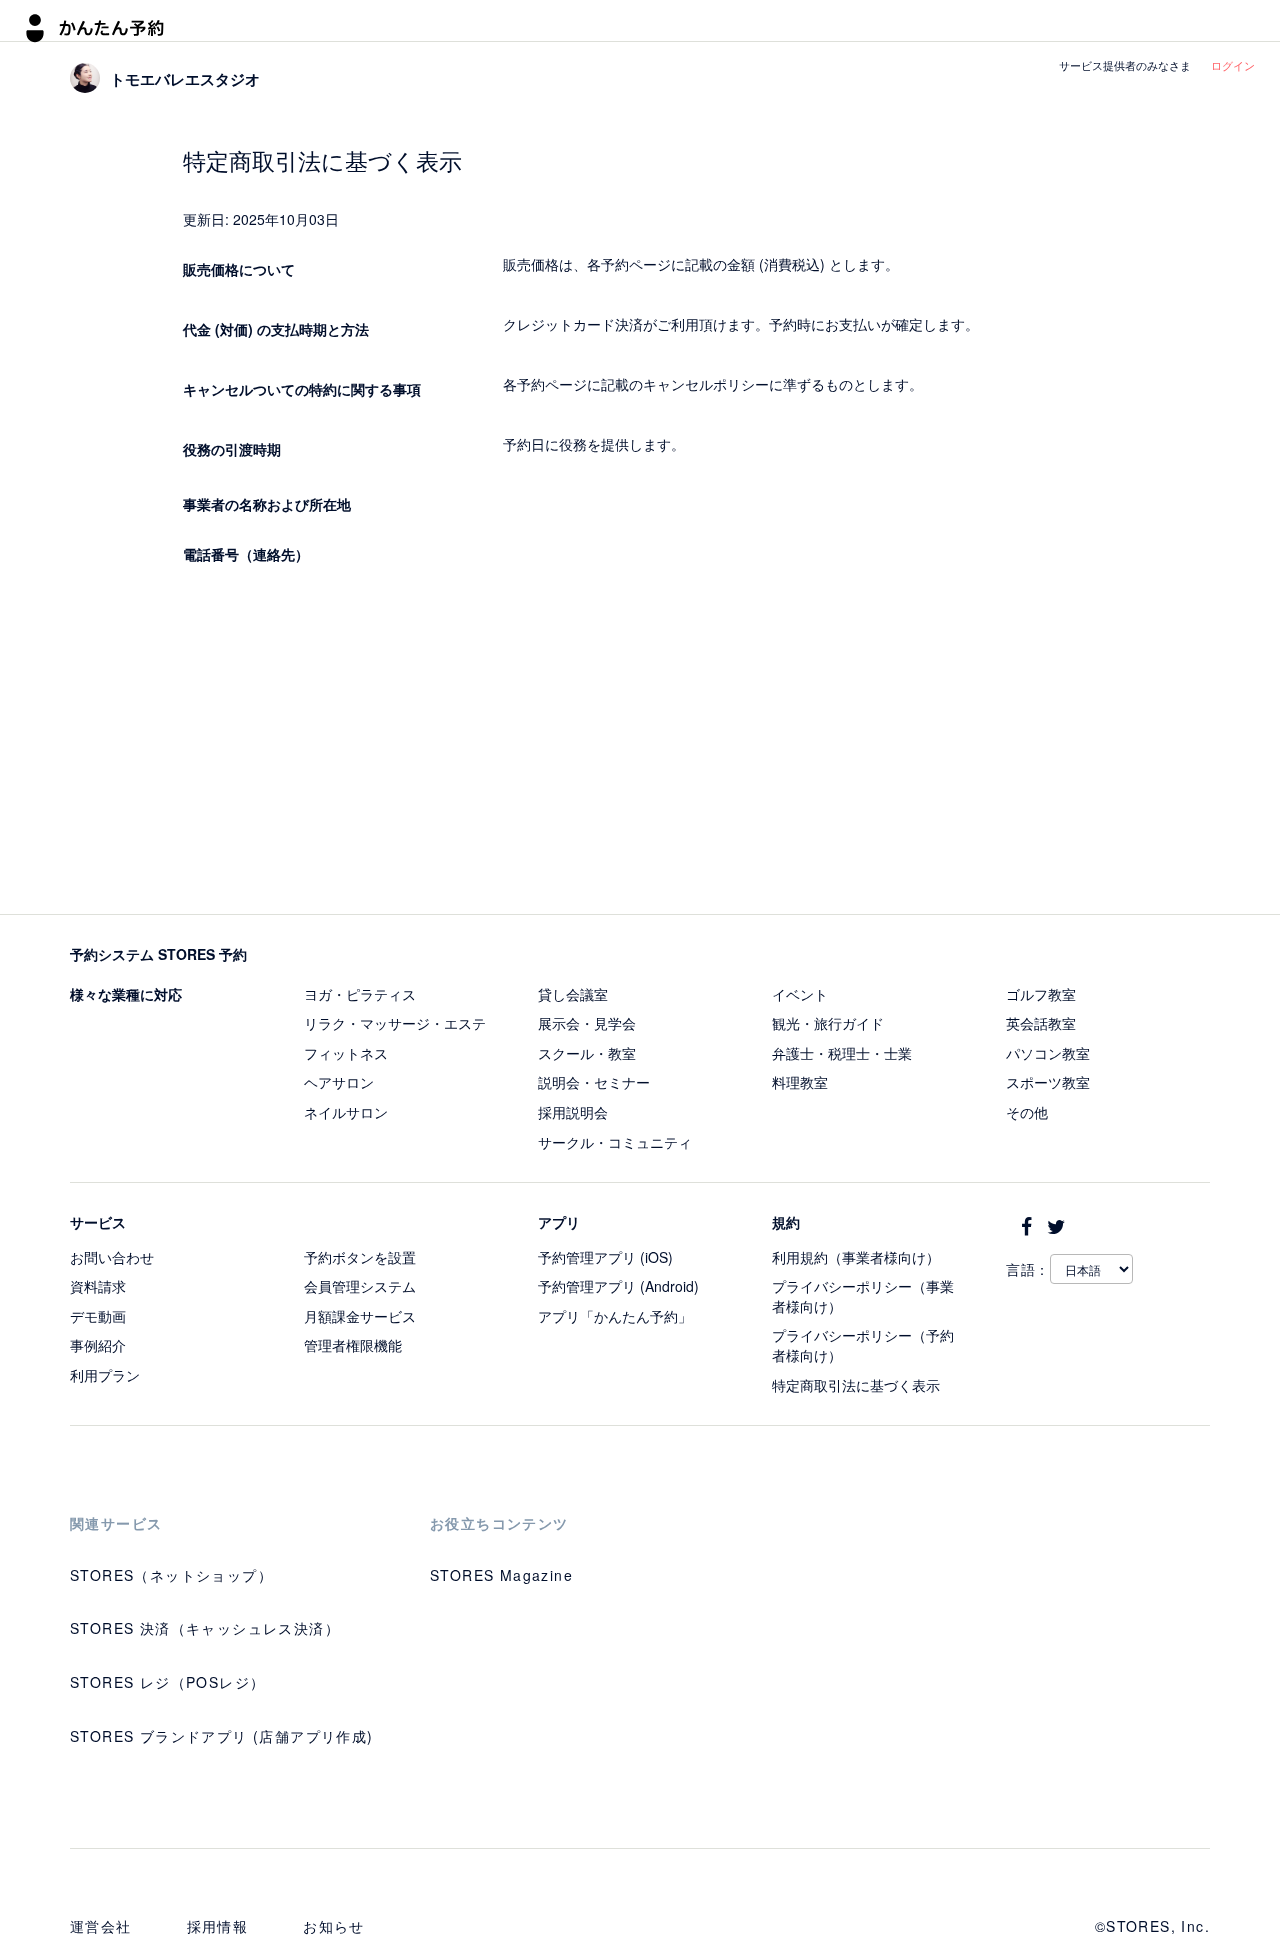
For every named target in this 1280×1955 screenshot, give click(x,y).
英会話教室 (1041, 1023)
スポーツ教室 (1048, 1082)
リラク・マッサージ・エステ (395, 1023)
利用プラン (105, 1375)
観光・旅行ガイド (828, 1023)
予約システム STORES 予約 (158, 954)
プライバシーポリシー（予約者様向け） (863, 1345)
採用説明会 (573, 1112)
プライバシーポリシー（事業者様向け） (863, 1296)
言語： (1028, 1269)
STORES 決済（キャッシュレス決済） (205, 1628)
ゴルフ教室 (1041, 994)
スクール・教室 (587, 1053)
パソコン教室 (1048, 1053)
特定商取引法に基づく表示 (856, 1385)
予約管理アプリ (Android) (618, 1286)
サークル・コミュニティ (615, 1142)
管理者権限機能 (353, 1345)
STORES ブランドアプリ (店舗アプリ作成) (222, 1736)
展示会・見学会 (587, 1023)
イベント (800, 994)
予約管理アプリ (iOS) (605, 1257)
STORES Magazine (501, 1575)
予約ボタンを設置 (360, 1257)
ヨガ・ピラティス (360, 994)
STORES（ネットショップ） (171, 1575)
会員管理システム (360, 1286)
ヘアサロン (339, 1082)
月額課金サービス (360, 1316)
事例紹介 (98, 1345)
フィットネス (346, 1053)
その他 (1027, 1112)
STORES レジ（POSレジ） (167, 1682)
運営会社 (101, 1926)
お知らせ (334, 1926)
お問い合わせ (112, 1257)
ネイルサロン (346, 1112)
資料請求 (98, 1286)
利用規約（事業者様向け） (856, 1257)
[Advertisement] (640, 744)
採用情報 (218, 1926)
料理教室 (800, 1082)
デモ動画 (98, 1316)
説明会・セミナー (594, 1082)
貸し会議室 (573, 994)
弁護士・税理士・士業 (842, 1053)
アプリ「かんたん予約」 (615, 1316)
